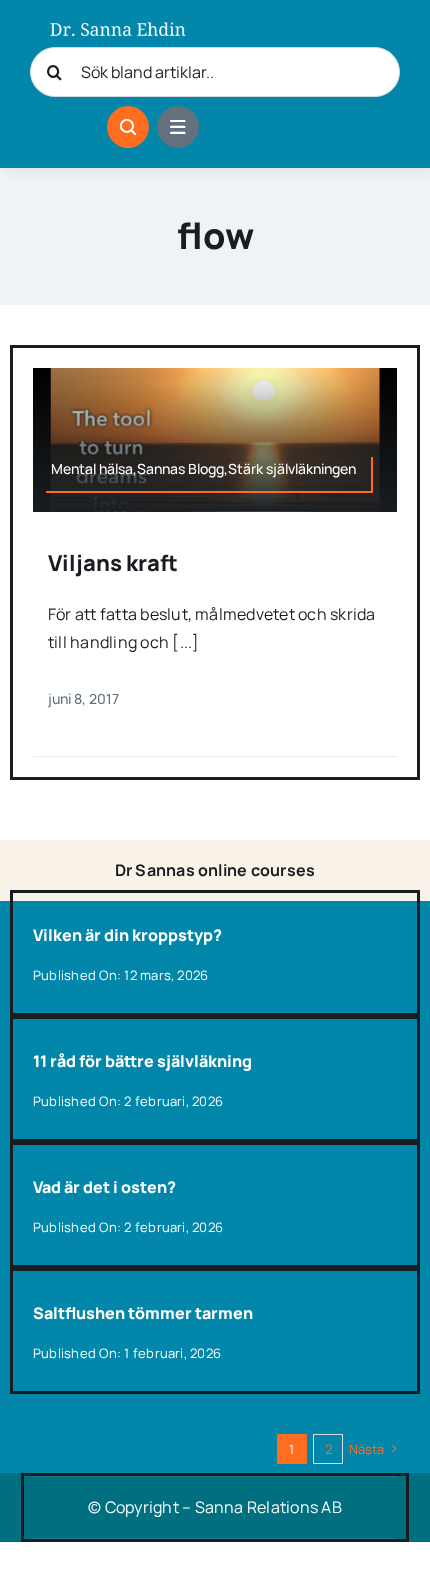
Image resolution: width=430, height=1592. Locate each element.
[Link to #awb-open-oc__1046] (128, 127)
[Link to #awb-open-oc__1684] (178, 127)
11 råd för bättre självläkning (142, 1061)
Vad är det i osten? (104, 1187)
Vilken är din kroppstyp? (127, 935)
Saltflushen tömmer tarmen (143, 1313)
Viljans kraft (113, 563)
